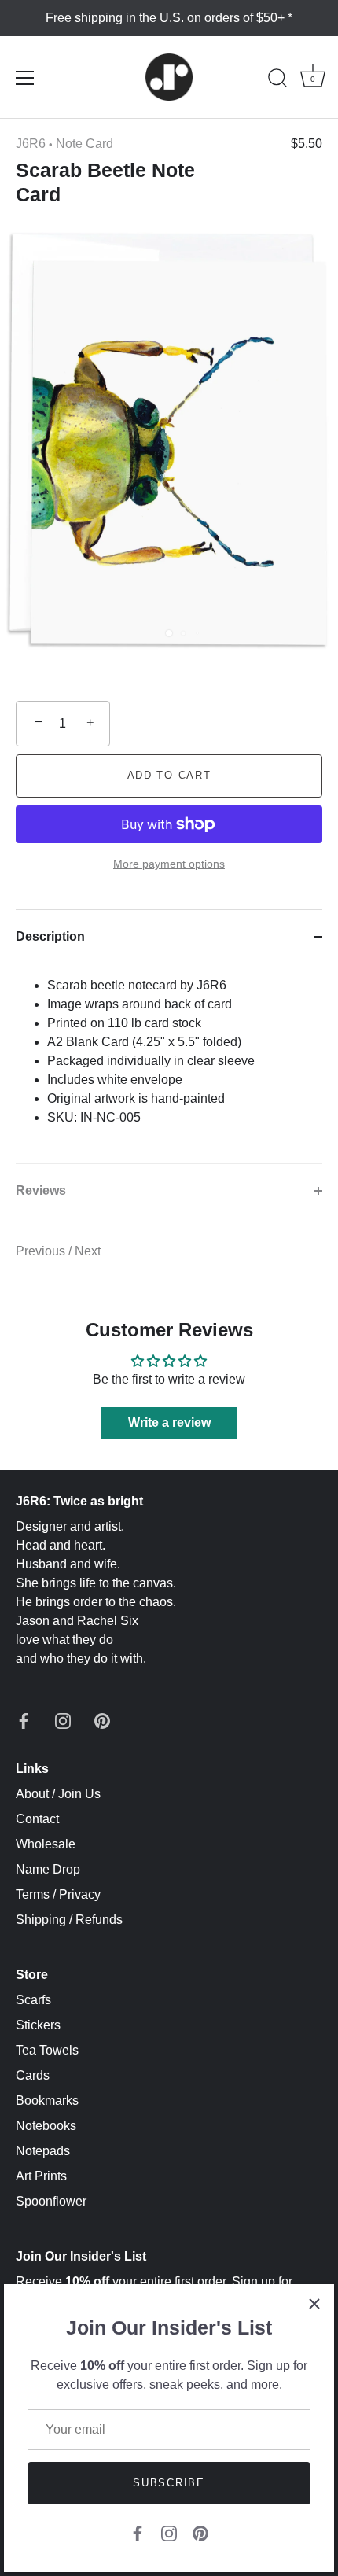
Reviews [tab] (41, 1190)
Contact (37, 1819)
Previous (42, 1251)
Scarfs (33, 2000)
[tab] (169, 1063)
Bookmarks (47, 2101)
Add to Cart (169, 775)
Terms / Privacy (58, 1894)
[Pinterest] (200, 2532)
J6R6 (31, 144)
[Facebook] (138, 2532)
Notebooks (46, 2126)
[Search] (277, 80)
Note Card (84, 144)
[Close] (314, 2304)
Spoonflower (51, 2201)
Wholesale (46, 1844)
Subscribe (169, 2483)
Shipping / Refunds (69, 1920)
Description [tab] (50, 936)
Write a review (169, 1423)
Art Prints (41, 2176)
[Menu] (25, 78)
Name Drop (48, 1869)
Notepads (43, 2151)
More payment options (169, 864)
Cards (33, 2075)
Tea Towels (47, 2050)
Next (88, 1251)
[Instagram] (169, 2532)
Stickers (38, 2025)
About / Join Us (58, 1794)
